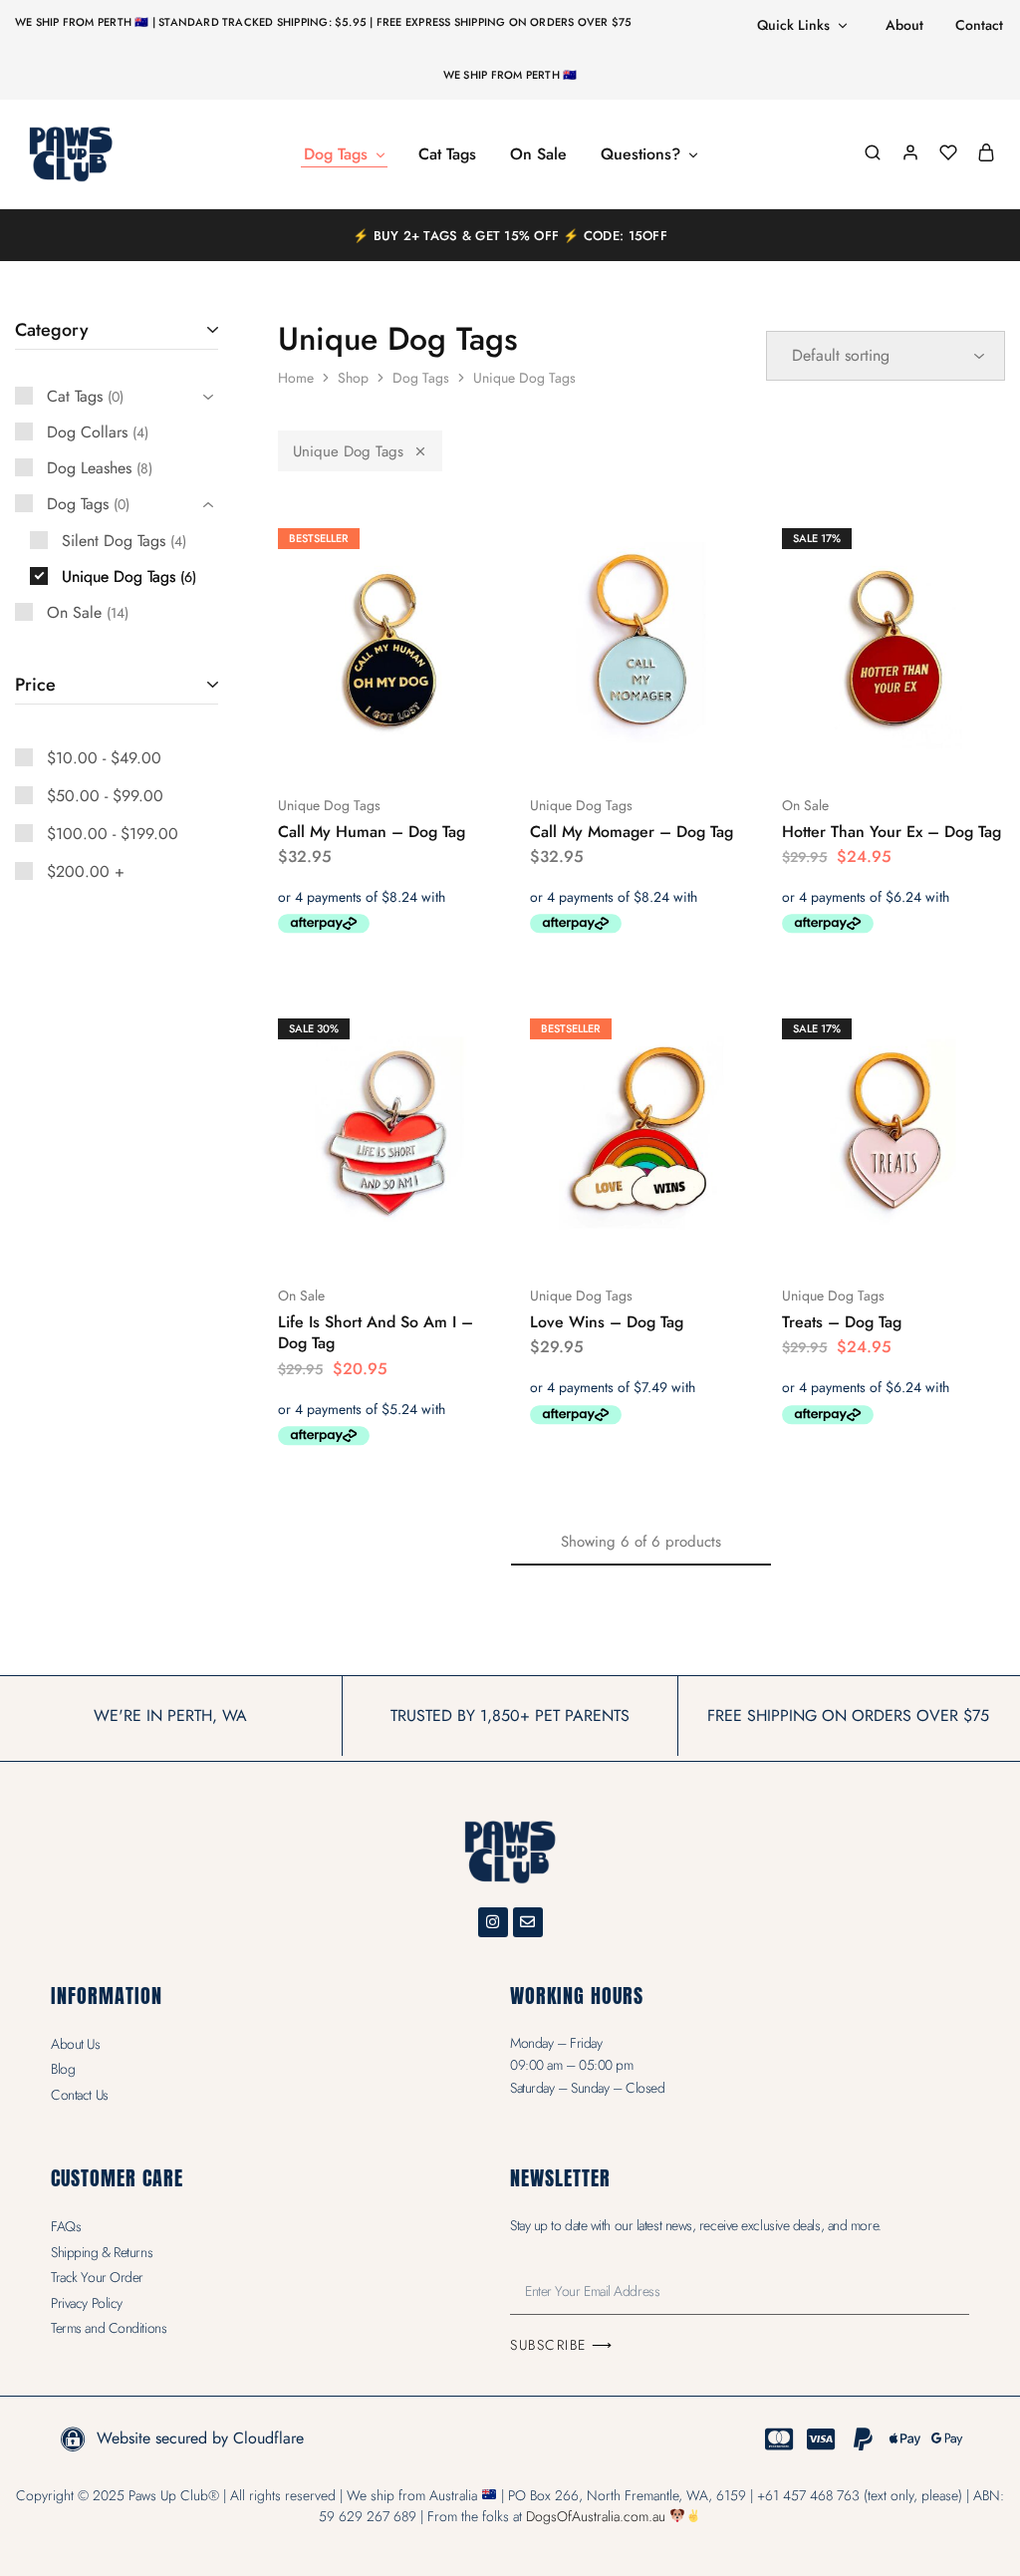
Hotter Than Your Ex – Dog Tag (892, 832)
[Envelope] (528, 1922)
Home (296, 378)
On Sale (538, 154)
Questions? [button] (640, 154)
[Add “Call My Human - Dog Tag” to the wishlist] (439, 745)
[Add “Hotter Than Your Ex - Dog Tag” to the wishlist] (944, 745)
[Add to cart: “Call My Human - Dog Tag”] (336, 745)
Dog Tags (421, 378)
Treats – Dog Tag (842, 1322)
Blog (63, 2069)
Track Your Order (97, 2277)
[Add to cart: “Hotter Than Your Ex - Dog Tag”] (841, 745)
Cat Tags (447, 154)
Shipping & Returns (102, 2252)
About (904, 25)
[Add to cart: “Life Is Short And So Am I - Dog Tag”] (336, 1236)
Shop (353, 378)
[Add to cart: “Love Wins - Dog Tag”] (588, 1236)
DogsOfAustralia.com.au (596, 2516)
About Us (75, 2044)
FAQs (66, 2226)
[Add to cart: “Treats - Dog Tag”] (841, 1236)
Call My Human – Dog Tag (372, 832)
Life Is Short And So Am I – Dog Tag (376, 1332)
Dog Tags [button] (336, 154)
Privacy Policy (87, 2303)
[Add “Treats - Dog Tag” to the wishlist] (944, 1236)
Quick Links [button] (793, 25)
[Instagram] (493, 1922)
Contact (979, 25)
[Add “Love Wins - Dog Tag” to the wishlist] (691, 1236)
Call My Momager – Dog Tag (632, 832)
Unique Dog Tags (348, 451)
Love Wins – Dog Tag (607, 1322)
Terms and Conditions (109, 2328)
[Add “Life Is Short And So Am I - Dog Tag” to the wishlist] (439, 1236)
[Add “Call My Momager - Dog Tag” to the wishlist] (691, 745)
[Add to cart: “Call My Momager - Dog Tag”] (588, 745)
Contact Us (80, 2095)
